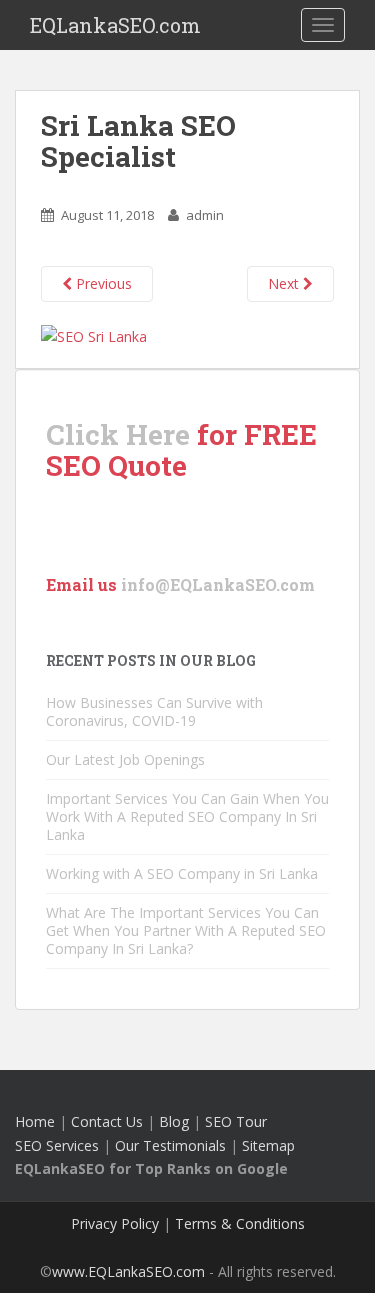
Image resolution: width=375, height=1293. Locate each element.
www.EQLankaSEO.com (128, 1271)
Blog (174, 1121)
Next (285, 283)
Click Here (118, 434)
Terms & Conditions (240, 1223)
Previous (102, 283)
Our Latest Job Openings (125, 759)
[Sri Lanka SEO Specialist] (94, 334)
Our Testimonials (170, 1145)
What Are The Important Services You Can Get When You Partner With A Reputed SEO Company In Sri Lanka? (186, 930)
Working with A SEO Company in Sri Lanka (182, 873)
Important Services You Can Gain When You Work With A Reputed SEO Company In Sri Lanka (187, 816)
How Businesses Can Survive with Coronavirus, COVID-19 (154, 711)
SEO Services (57, 1145)
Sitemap (268, 1145)
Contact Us (107, 1121)
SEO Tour (236, 1121)
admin (205, 215)
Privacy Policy (115, 1223)
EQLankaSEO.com (115, 25)
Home (35, 1121)
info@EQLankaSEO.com (218, 584)
